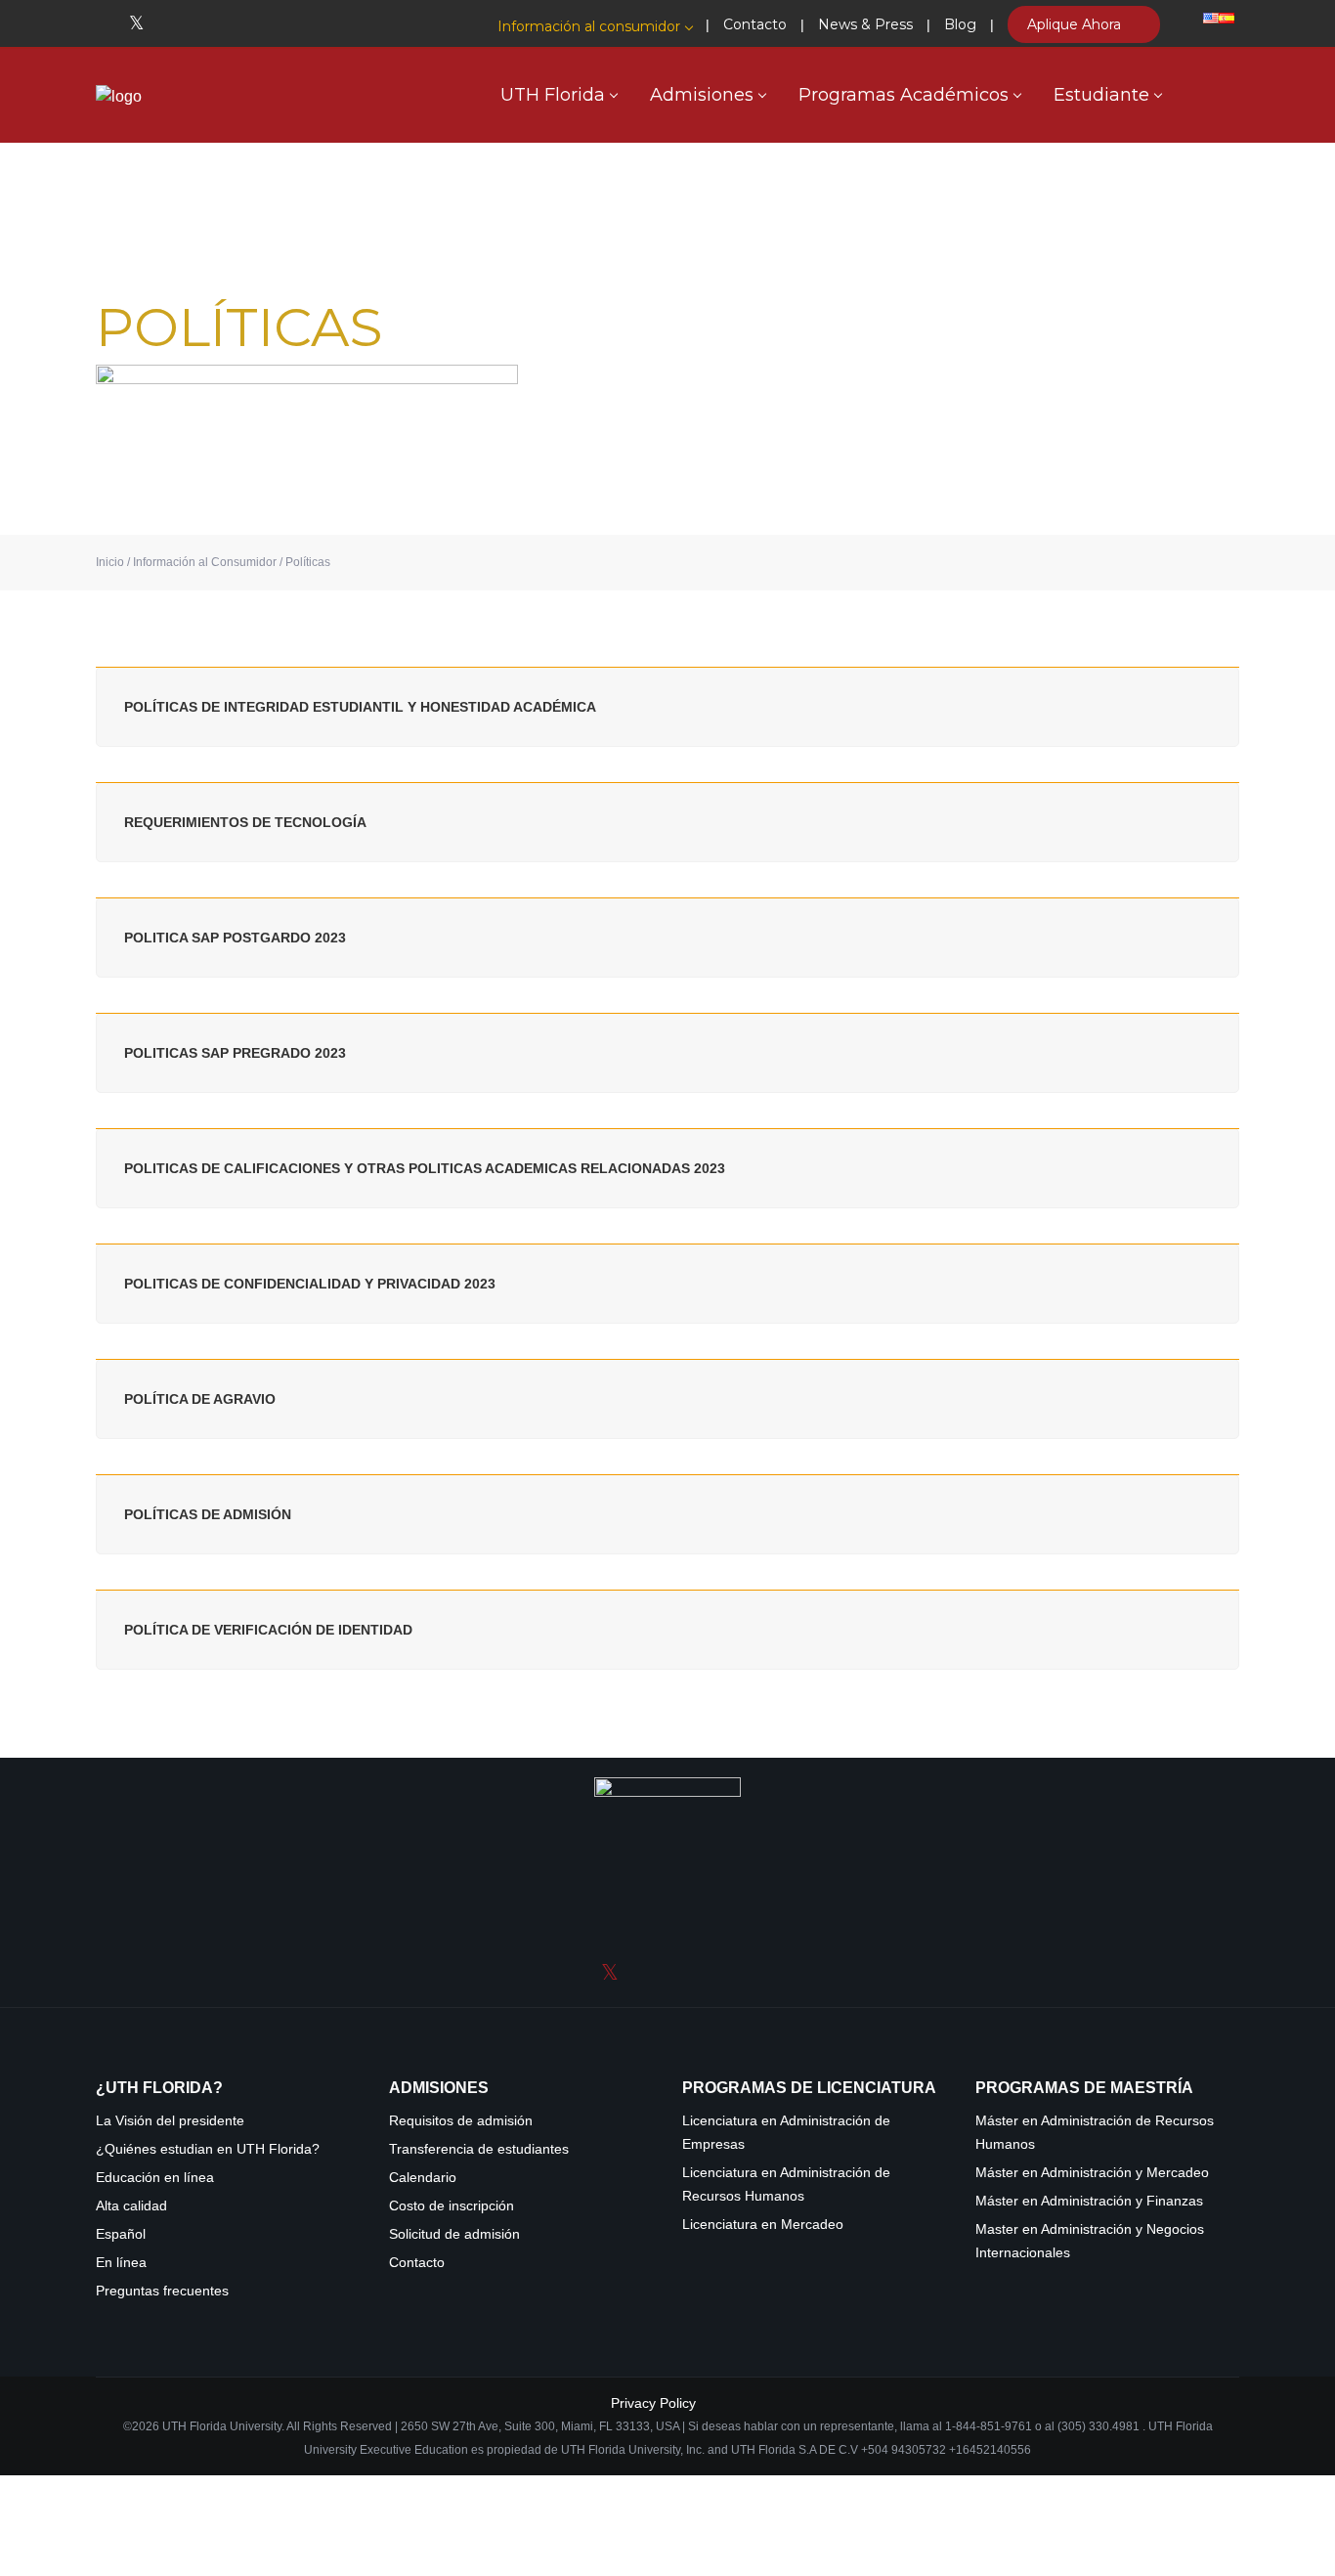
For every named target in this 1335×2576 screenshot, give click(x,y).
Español (121, 2234)
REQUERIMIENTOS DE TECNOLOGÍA (245, 822)
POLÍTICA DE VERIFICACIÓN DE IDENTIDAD (268, 1630)
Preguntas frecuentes (162, 2291)
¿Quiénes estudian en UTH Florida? (208, 2149)
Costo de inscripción (452, 2206)
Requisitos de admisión (461, 2121)
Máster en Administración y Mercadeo (1092, 2173)
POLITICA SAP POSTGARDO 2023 (235, 938)
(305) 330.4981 (1098, 2426)
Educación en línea (155, 2178)
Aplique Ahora (1076, 24)
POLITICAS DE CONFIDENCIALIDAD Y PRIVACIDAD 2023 (310, 1284)
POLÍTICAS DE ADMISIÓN (208, 1514)
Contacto (417, 2263)
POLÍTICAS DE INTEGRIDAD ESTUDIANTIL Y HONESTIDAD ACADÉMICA (360, 707)
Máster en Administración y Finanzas (1089, 2201)
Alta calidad (131, 2206)
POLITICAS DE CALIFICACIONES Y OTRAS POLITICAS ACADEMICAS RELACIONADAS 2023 (425, 1168)
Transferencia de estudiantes (479, 2149)
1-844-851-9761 (990, 2426)
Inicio (110, 562)
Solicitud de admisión (454, 2234)
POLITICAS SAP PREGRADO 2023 (235, 1053)
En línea (121, 2263)
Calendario (423, 2178)
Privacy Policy (653, 2403)
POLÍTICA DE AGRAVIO (200, 1399)
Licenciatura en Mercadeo (763, 2225)
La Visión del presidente (170, 2121)
